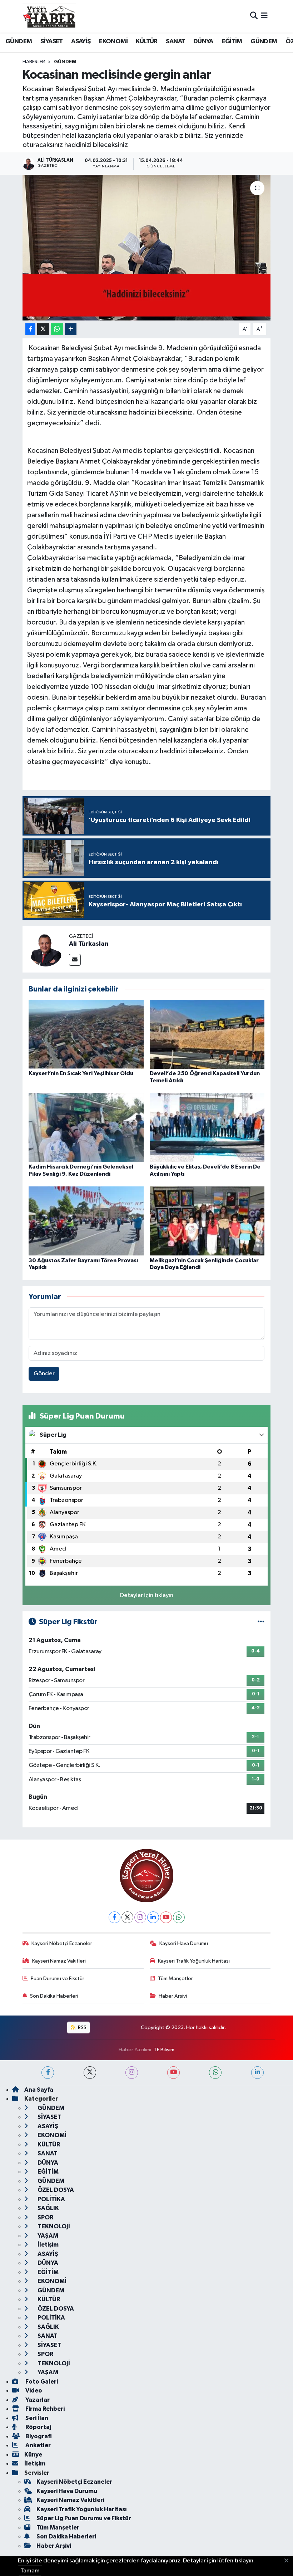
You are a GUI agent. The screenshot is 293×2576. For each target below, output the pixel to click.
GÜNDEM (19, 41)
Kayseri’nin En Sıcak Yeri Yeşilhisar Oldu (81, 1073)
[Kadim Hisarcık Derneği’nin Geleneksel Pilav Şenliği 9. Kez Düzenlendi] (86, 1128)
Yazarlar (37, 2400)
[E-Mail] (75, 960)
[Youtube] (166, 1917)
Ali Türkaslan (89, 944)
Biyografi (38, 2436)
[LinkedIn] (153, 1917)
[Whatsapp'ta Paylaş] (57, 329)
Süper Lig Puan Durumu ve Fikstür (84, 2518)
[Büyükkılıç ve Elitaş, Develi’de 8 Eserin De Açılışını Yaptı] (207, 1128)
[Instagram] (140, 1917)
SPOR (45, 2217)
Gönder (44, 1374)
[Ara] (254, 16)
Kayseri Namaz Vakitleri (59, 1961)
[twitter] (90, 2073)
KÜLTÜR (146, 41)
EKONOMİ (113, 41)
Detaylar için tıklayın (147, 1595)
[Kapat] (289, 2561)
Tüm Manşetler (175, 1978)
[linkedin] (257, 2073)
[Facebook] (115, 1917)
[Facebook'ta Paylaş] (30, 329)
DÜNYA (203, 41)
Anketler (38, 2445)
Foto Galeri (41, 2382)
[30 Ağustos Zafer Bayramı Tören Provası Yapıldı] (86, 1221)
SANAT (175, 41)
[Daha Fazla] (71, 329)
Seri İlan (36, 2418)
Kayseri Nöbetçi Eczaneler (62, 1943)
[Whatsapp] (179, 1917)
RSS (82, 2028)
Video (33, 2391)
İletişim (48, 2245)
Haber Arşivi (173, 1996)
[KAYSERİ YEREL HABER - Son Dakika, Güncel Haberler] (49, 16)
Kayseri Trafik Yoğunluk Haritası (194, 1961)
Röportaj (38, 2427)
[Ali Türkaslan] (46, 949)
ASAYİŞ (81, 41)
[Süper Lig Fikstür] (261, 1622)
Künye (33, 2455)
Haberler (34, 62)
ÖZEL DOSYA (55, 2190)
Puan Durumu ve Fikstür (58, 1978)
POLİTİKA (51, 2199)
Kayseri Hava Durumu (184, 1943)
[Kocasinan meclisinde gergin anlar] (147, 248)
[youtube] (173, 2073)
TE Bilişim (164, 2050)
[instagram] (132, 2073)
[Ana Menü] (264, 16)
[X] (127, 1917)
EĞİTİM (232, 41)
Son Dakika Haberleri (54, 1996)
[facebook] (48, 2073)
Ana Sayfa (39, 2090)
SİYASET (52, 41)
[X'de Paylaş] (43, 329)
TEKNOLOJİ (53, 2226)
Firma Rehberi (44, 2409)
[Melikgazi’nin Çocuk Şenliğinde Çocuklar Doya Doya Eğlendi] (207, 1221)
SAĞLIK (48, 2208)
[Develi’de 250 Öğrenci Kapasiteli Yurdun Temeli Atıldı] (207, 1034)
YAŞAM (47, 2236)
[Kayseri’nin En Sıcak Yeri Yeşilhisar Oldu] (86, 1034)
